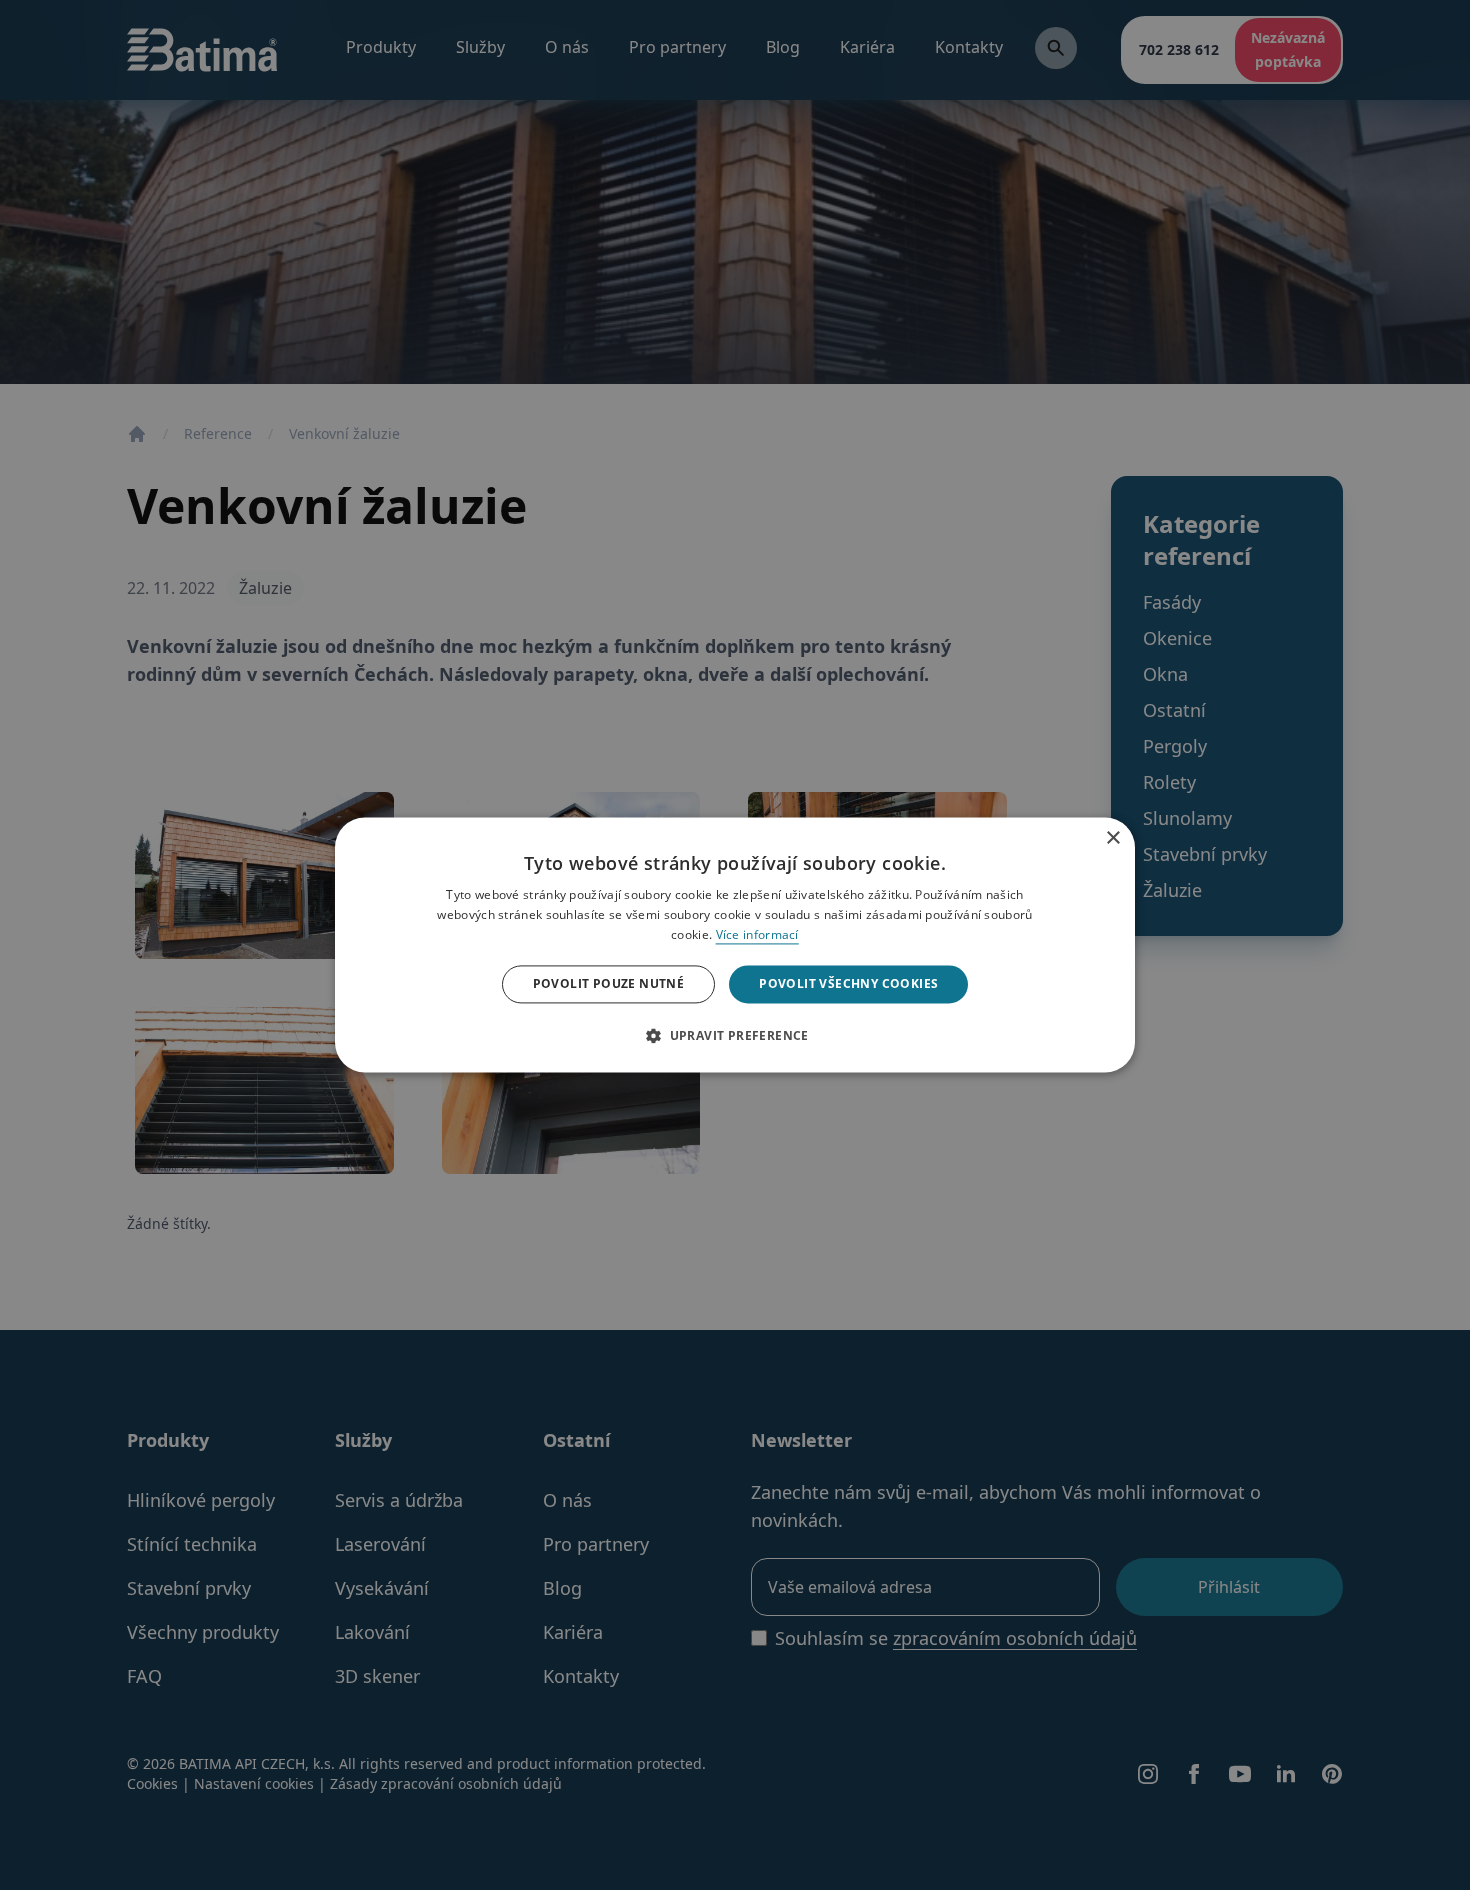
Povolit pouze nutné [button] (609, 983)
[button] (735, 1036)
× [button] (1112, 833)
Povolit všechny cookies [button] (848, 983)
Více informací (757, 934)
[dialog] (735, 944)
